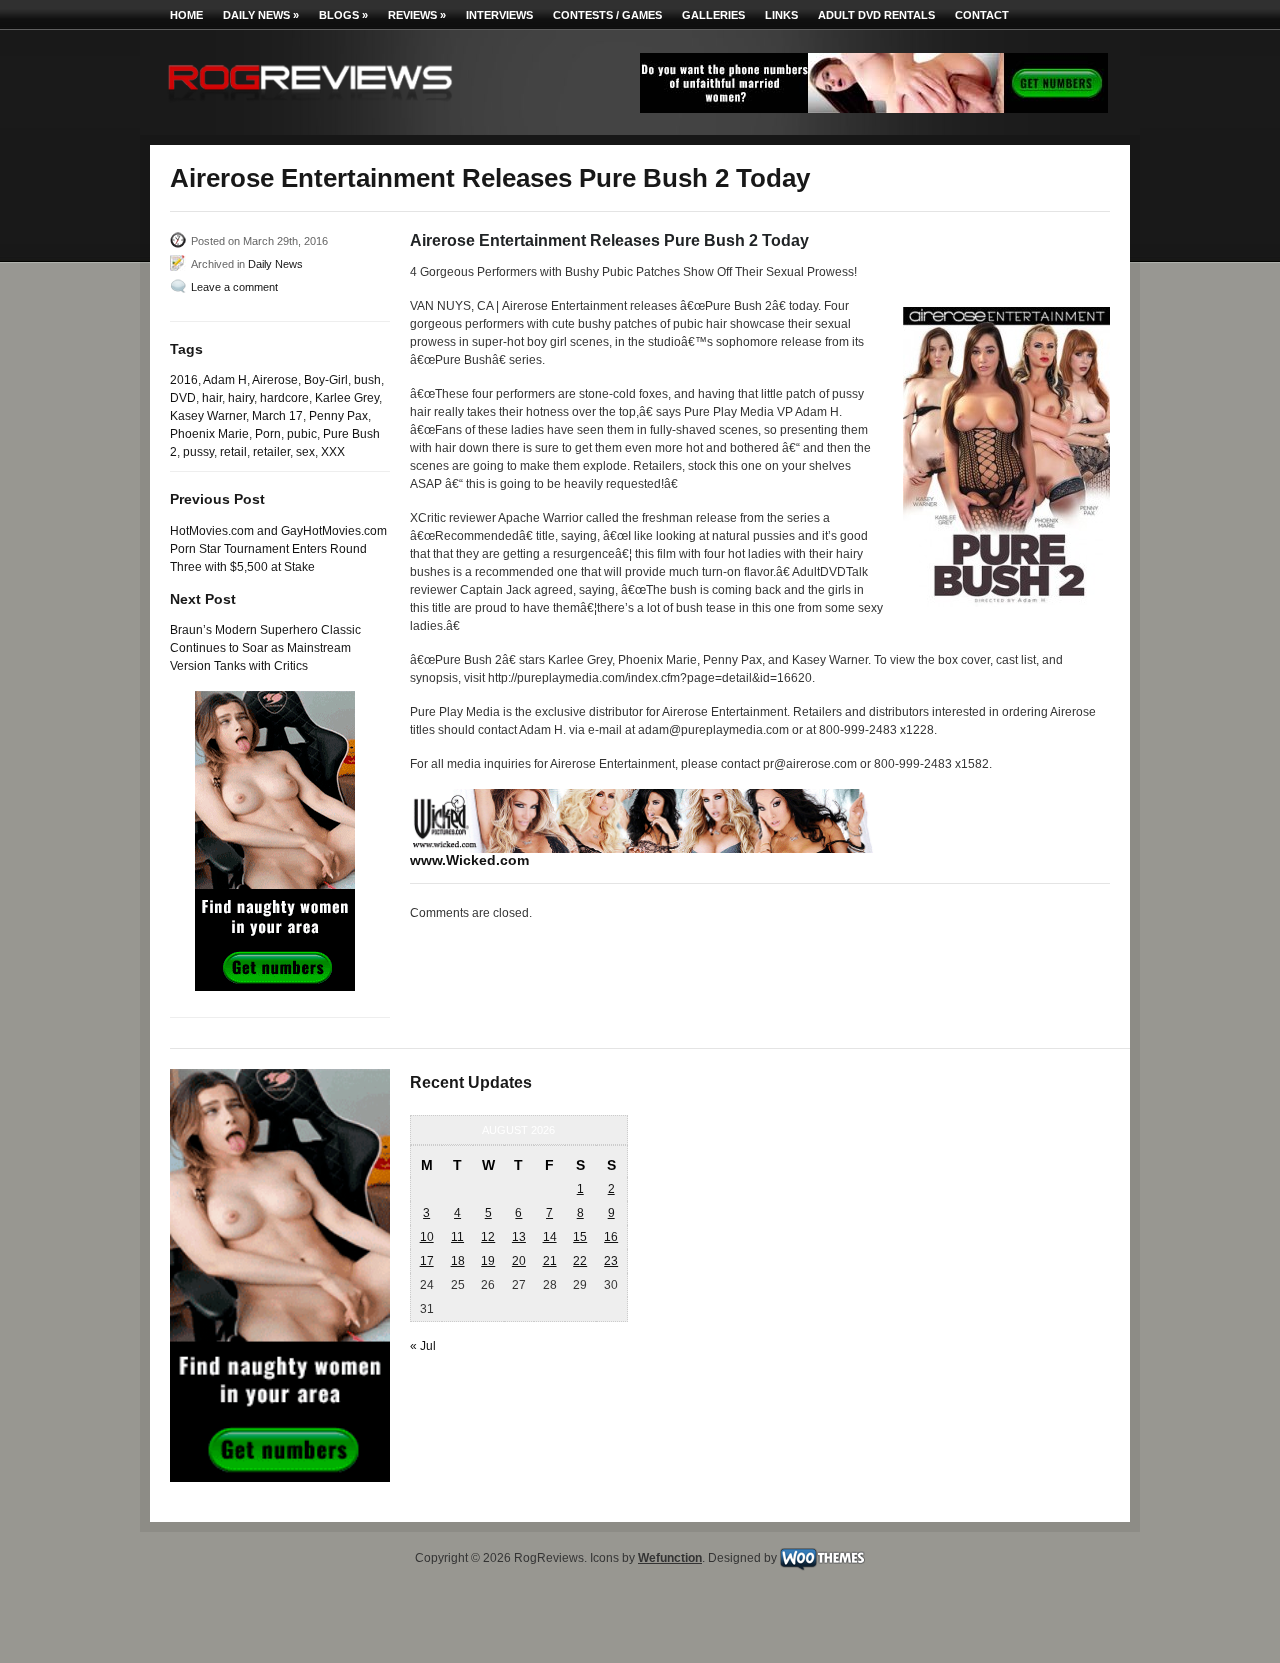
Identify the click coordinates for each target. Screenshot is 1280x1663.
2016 (184, 380)
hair (212, 398)
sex (305, 452)
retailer (271, 452)
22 (580, 1261)
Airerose (275, 380)
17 (427, 1261)
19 (488, 1261)
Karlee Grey (347, 398)
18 (458, 1261)
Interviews (499, 15)
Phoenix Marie (209, 434)
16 (611, 1237)
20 (519, 1261)
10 (427, 1237)
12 (488, 1237)
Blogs (343, 15)
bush (367, 380)
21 (550, 1261)
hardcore (284, 398)
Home (186, 15)
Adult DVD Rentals (876, 15)
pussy (198, 452)
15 (580, 1237)
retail (233, 452)
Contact (982, 15)
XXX (333, 452)
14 (550, 1237)
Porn (268, 434)
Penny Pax (338, 416)
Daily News (261, 15)
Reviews (417, 15)
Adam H (225, 380)
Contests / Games (607, 15)
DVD (183, 398)
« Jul (423, 1346)
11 (457, 1237)
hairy (241, 398)
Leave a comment (234, 287)
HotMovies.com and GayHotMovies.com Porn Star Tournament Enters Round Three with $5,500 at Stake (278, 549)
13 (519, 1237)
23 (611, 1261)
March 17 (277, 416)
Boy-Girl (326, 380)
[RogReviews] (310, 105)
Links (781, 15)
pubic (302, 434)
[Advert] (874, 109)
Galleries (713, 15)
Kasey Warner (208, 416)
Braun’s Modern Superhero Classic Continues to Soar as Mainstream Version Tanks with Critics (265, 648)
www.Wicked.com (469, 860)
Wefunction (670, 1558)
